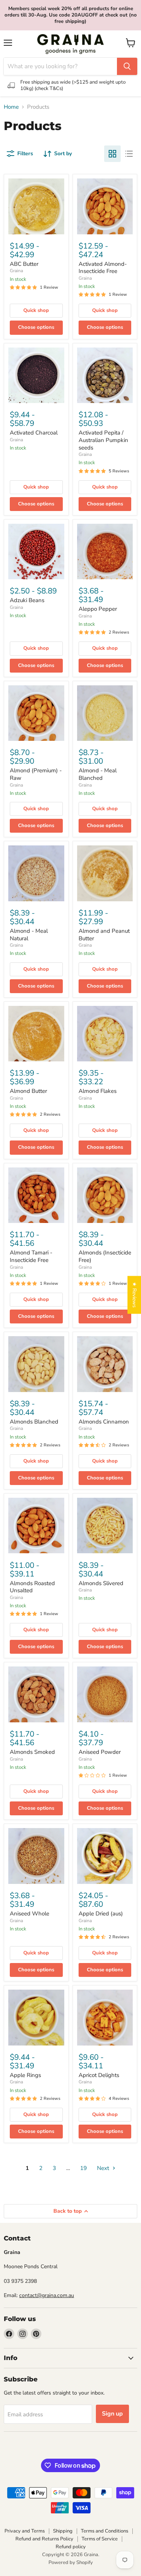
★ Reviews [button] (134, 1295)
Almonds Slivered (101, 1583)
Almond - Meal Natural (29, 935)
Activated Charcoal (34, 433)
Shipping (63, 2531)
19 (83, 2168)
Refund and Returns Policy (44, 2539)
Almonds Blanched (34, 1422)
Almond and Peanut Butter (104, 935)
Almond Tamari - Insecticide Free (31, 1256)
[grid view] (112, 154)
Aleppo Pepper (98, 609)
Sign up (112, 2414)
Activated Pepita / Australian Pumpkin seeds (103, 440)
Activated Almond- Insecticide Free (103, 268)
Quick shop (36, 310)
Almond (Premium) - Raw (36, 774)
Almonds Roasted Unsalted (32, 1587)
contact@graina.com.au (47, 2295)
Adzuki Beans (27, 600)
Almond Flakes (98, 1091)
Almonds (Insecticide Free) (105, 1256)
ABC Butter (24, 264)
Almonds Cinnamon (104, 1422)
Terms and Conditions (105, 2531)
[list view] (129, 154)
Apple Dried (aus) (101, 1914)
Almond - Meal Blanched (98, 774)
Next (104, 2168)
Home (11, 107)
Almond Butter (28, 1091)
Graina (16, 271)
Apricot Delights (99, 2075)
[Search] (127, 66)
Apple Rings (25, 2075)
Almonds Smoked (32, 1752)
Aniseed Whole (30, 1914)
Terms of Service (100, 2539)
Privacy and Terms (25, 2531)
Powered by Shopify (71, 2563)
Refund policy (71, 2547)
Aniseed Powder (100, 1752)
